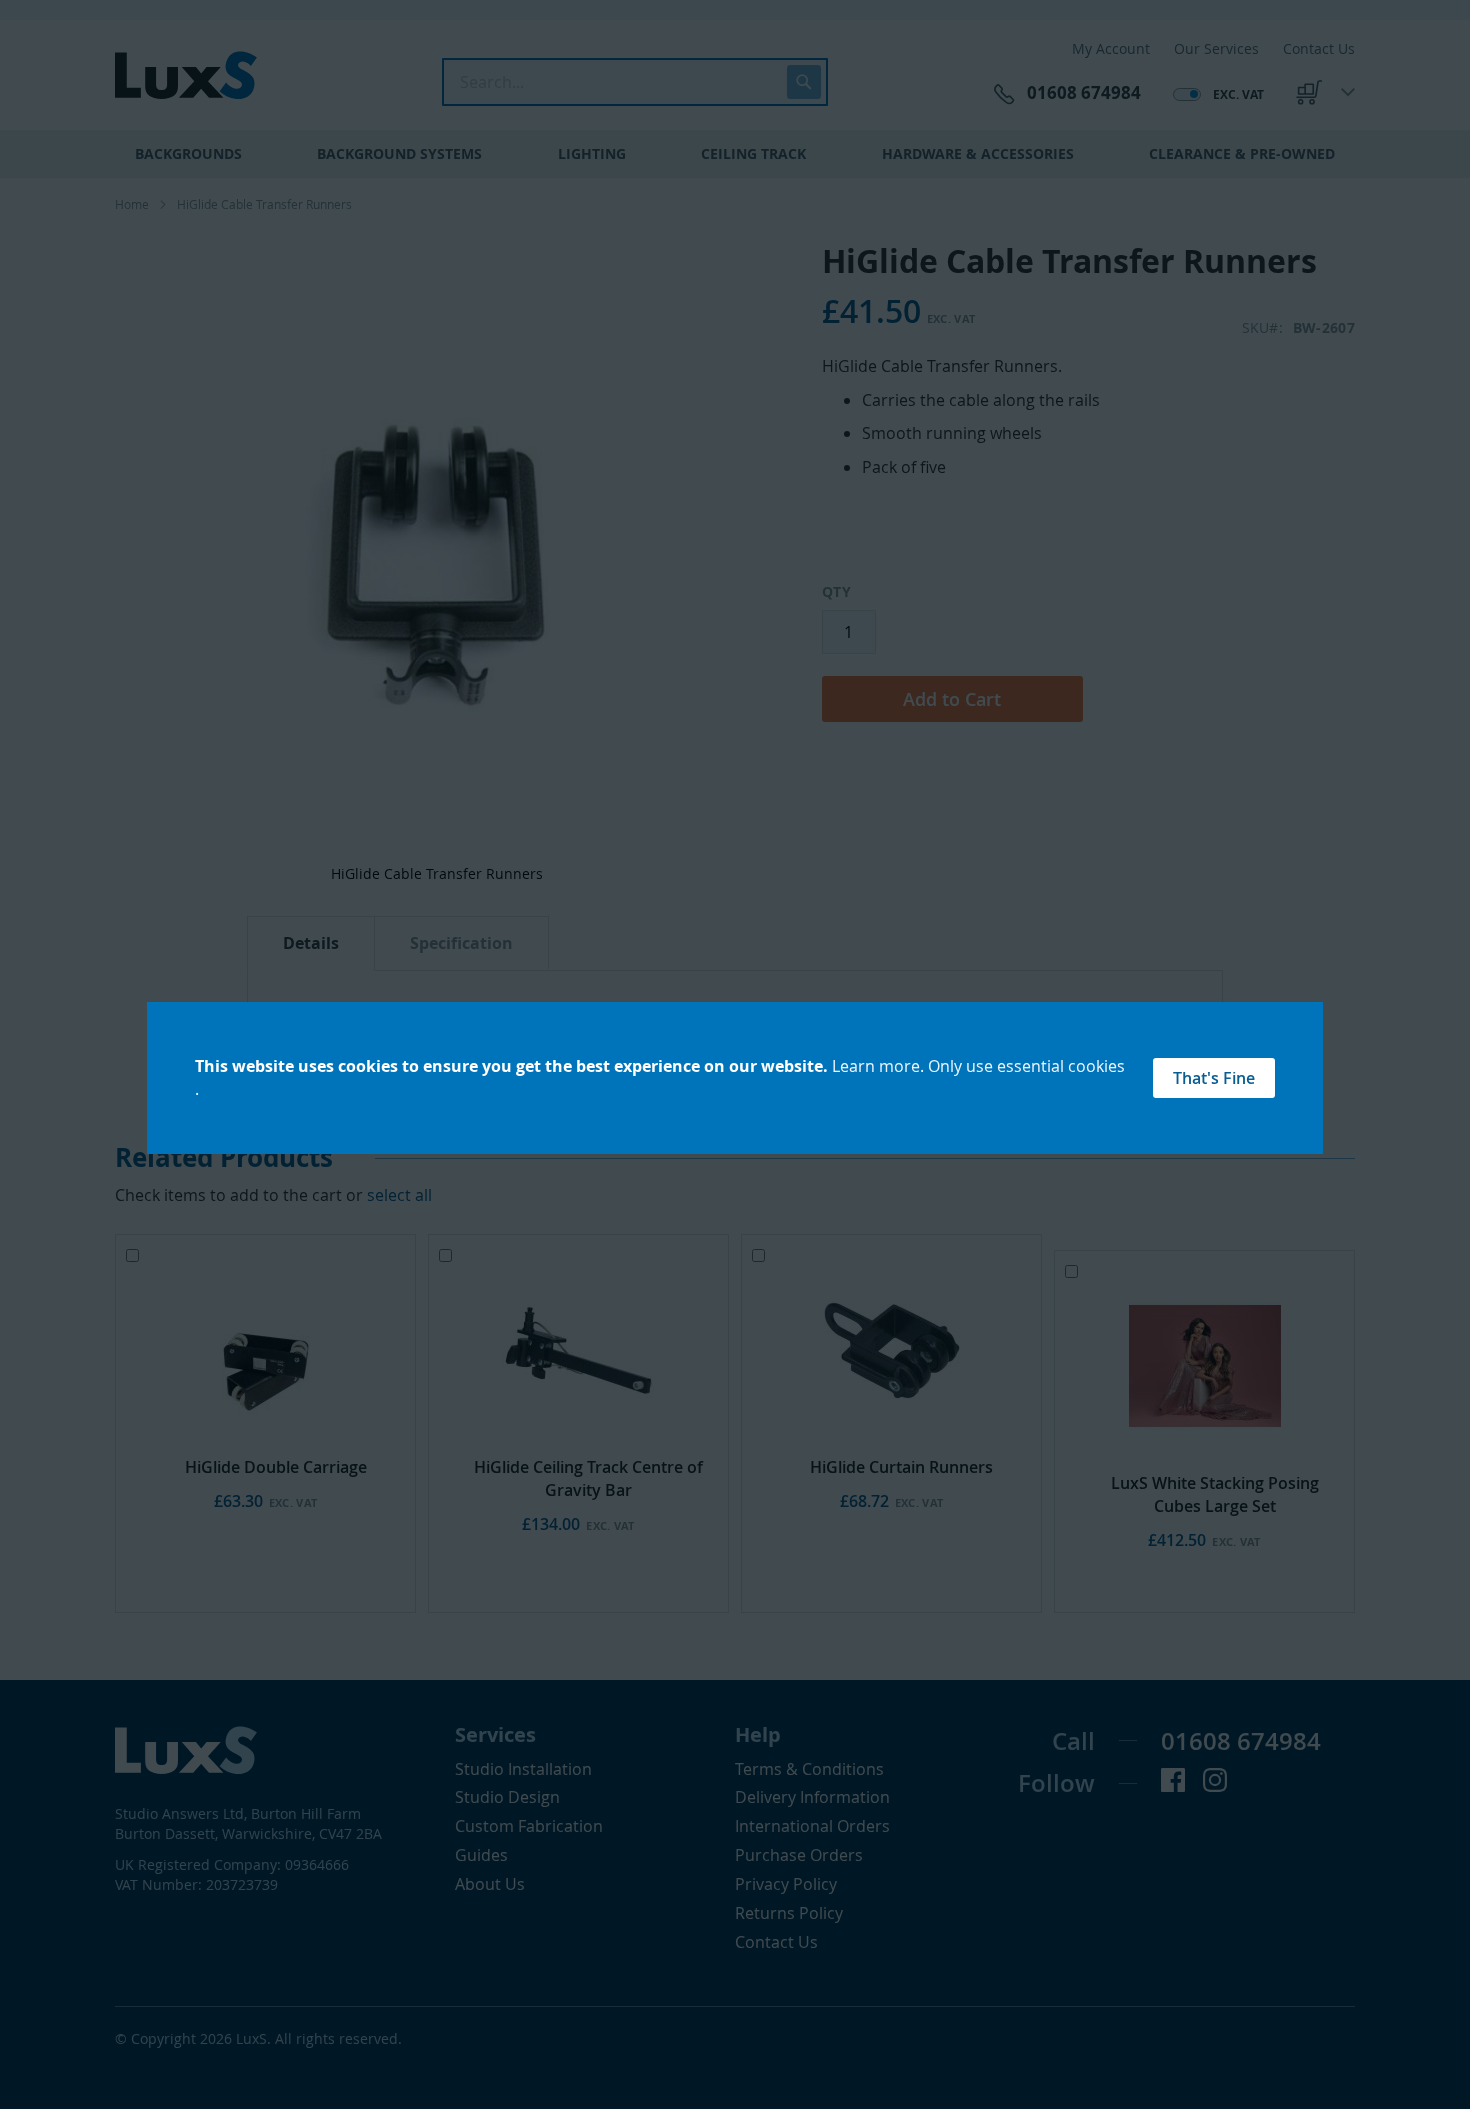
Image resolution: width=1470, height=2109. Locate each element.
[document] (735, 1078)
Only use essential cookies (1026, 1066)
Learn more (876, 1066)
